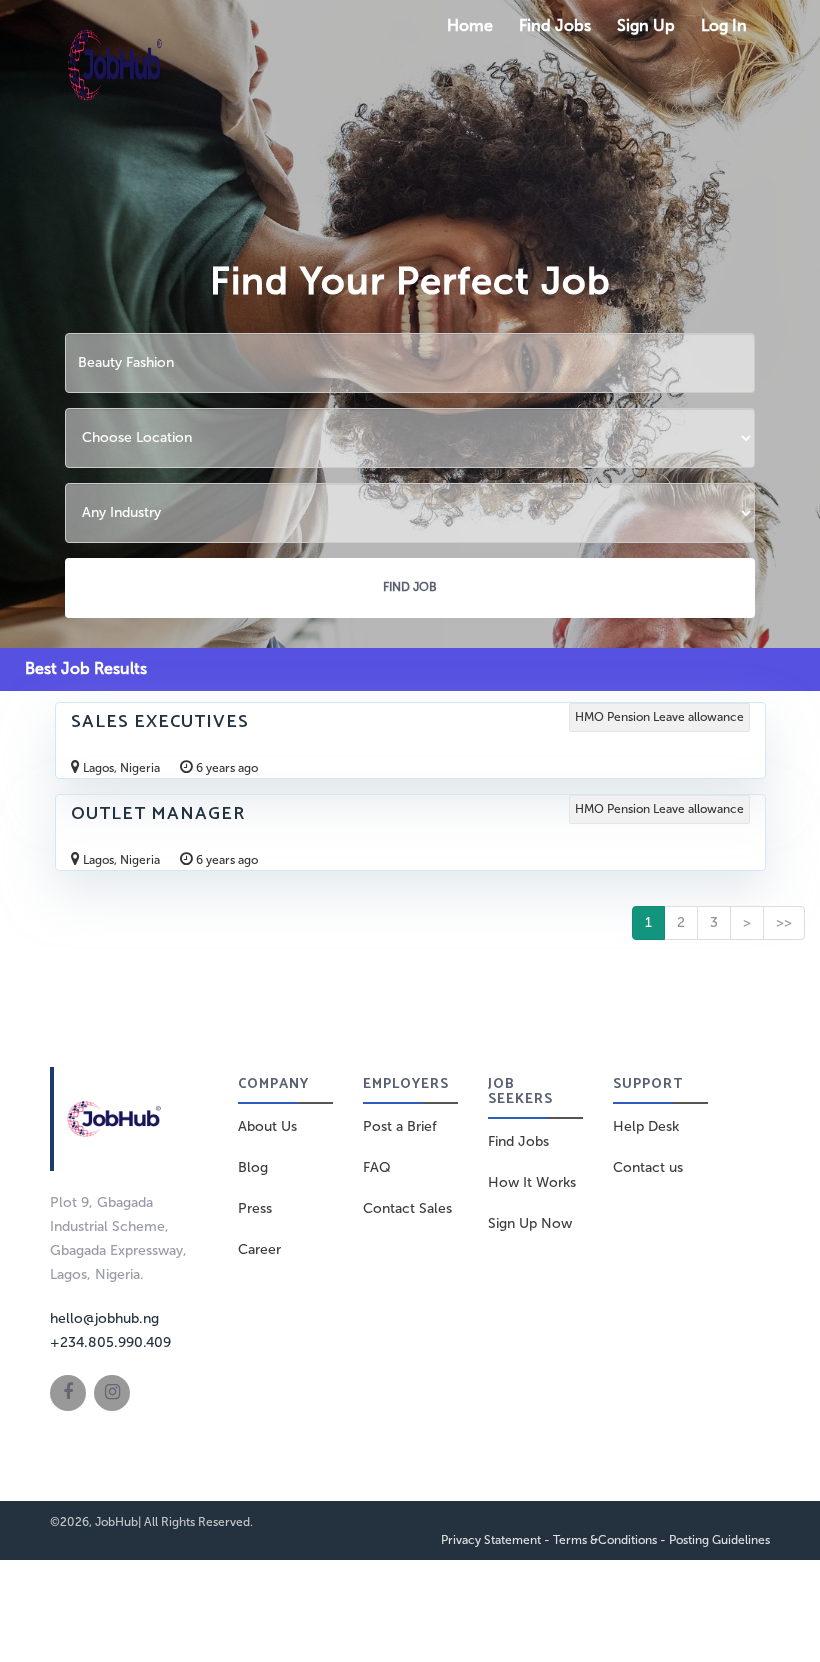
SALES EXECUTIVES (160, 722)
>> (784, 922)
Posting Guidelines (719, 1540)
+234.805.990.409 (110, 1342)
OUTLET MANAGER (158, 814)
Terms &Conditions (605, 1540)
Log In (724, 25)
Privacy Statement (491, 1540)
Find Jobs (555, 25)
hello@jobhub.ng (104, 1318)
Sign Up (646, 25)
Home (470, 25)
